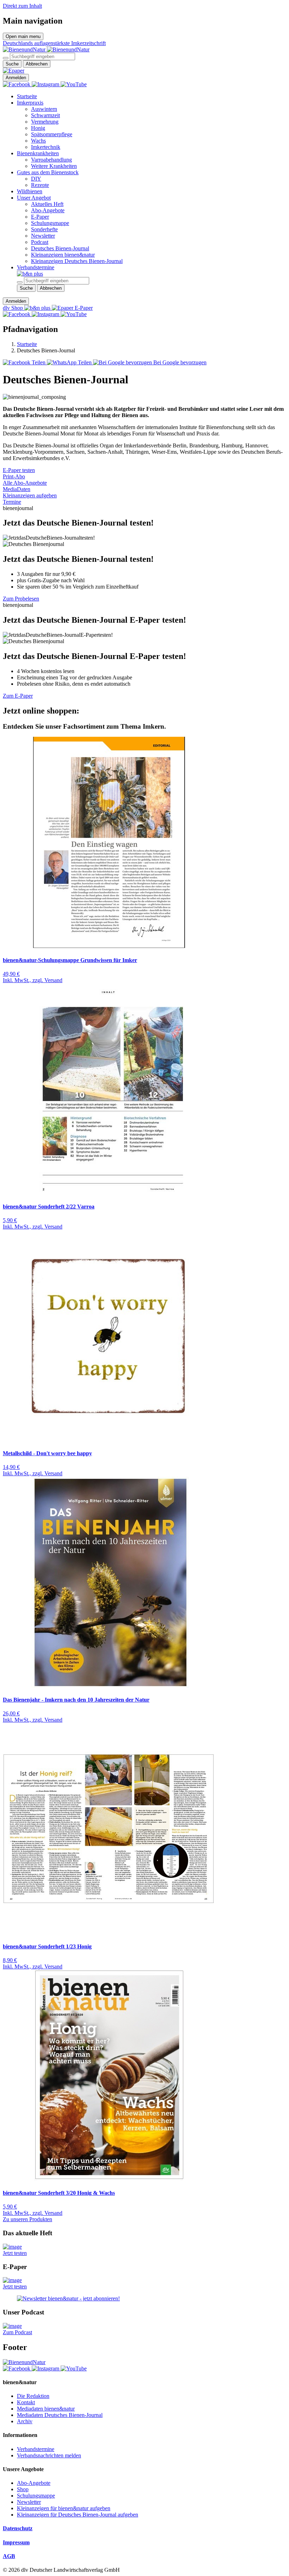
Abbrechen (37, 64)
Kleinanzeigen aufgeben (30, 495)
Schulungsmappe (50, 223)
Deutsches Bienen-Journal (60, 248)
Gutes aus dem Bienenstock (48, 172)
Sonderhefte (44, 229)
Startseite (27, 96)
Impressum (16, 2542)
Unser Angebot (34, 198)
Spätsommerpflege (52, 134)
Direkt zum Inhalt (22, 6)
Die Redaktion (33, 2396)
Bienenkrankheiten (38, 153)
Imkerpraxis (30, 103)
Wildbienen (30, 191)
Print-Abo (14, 476)
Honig (38, 128)
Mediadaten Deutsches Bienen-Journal (60, 2415)
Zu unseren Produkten (27, 2219)
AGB (9, 2556)
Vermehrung (45, 122)
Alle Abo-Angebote (25, 483)
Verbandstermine (36, 267)
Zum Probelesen (21, 599)
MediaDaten (17, 489)
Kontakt (26, 2402)
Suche (12, 64)
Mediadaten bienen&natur (46, 2409)
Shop (23, 2489)
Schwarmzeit (45, 115)
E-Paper (40, 217)
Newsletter (43, 236)
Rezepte (40, 185)
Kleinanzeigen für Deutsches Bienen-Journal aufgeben (78, 2515)
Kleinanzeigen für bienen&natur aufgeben (64, 2508)
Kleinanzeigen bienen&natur (63, 255)
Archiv (25, 2421)
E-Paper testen (19, 470)
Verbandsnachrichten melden (49, 2455)
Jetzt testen (15, 2253)
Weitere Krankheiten (54, 166)
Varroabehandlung (51, 160)
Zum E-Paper (18, 696)
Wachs (38, 141)
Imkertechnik (46, 147)
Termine (12, 502)
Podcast (40, 242)
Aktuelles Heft (47, 204)
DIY (36, 179)
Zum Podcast (17, 2332)
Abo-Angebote (48, 210)
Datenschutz (18, 2528)
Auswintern (44, 109)
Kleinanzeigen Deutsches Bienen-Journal (77, 261)
